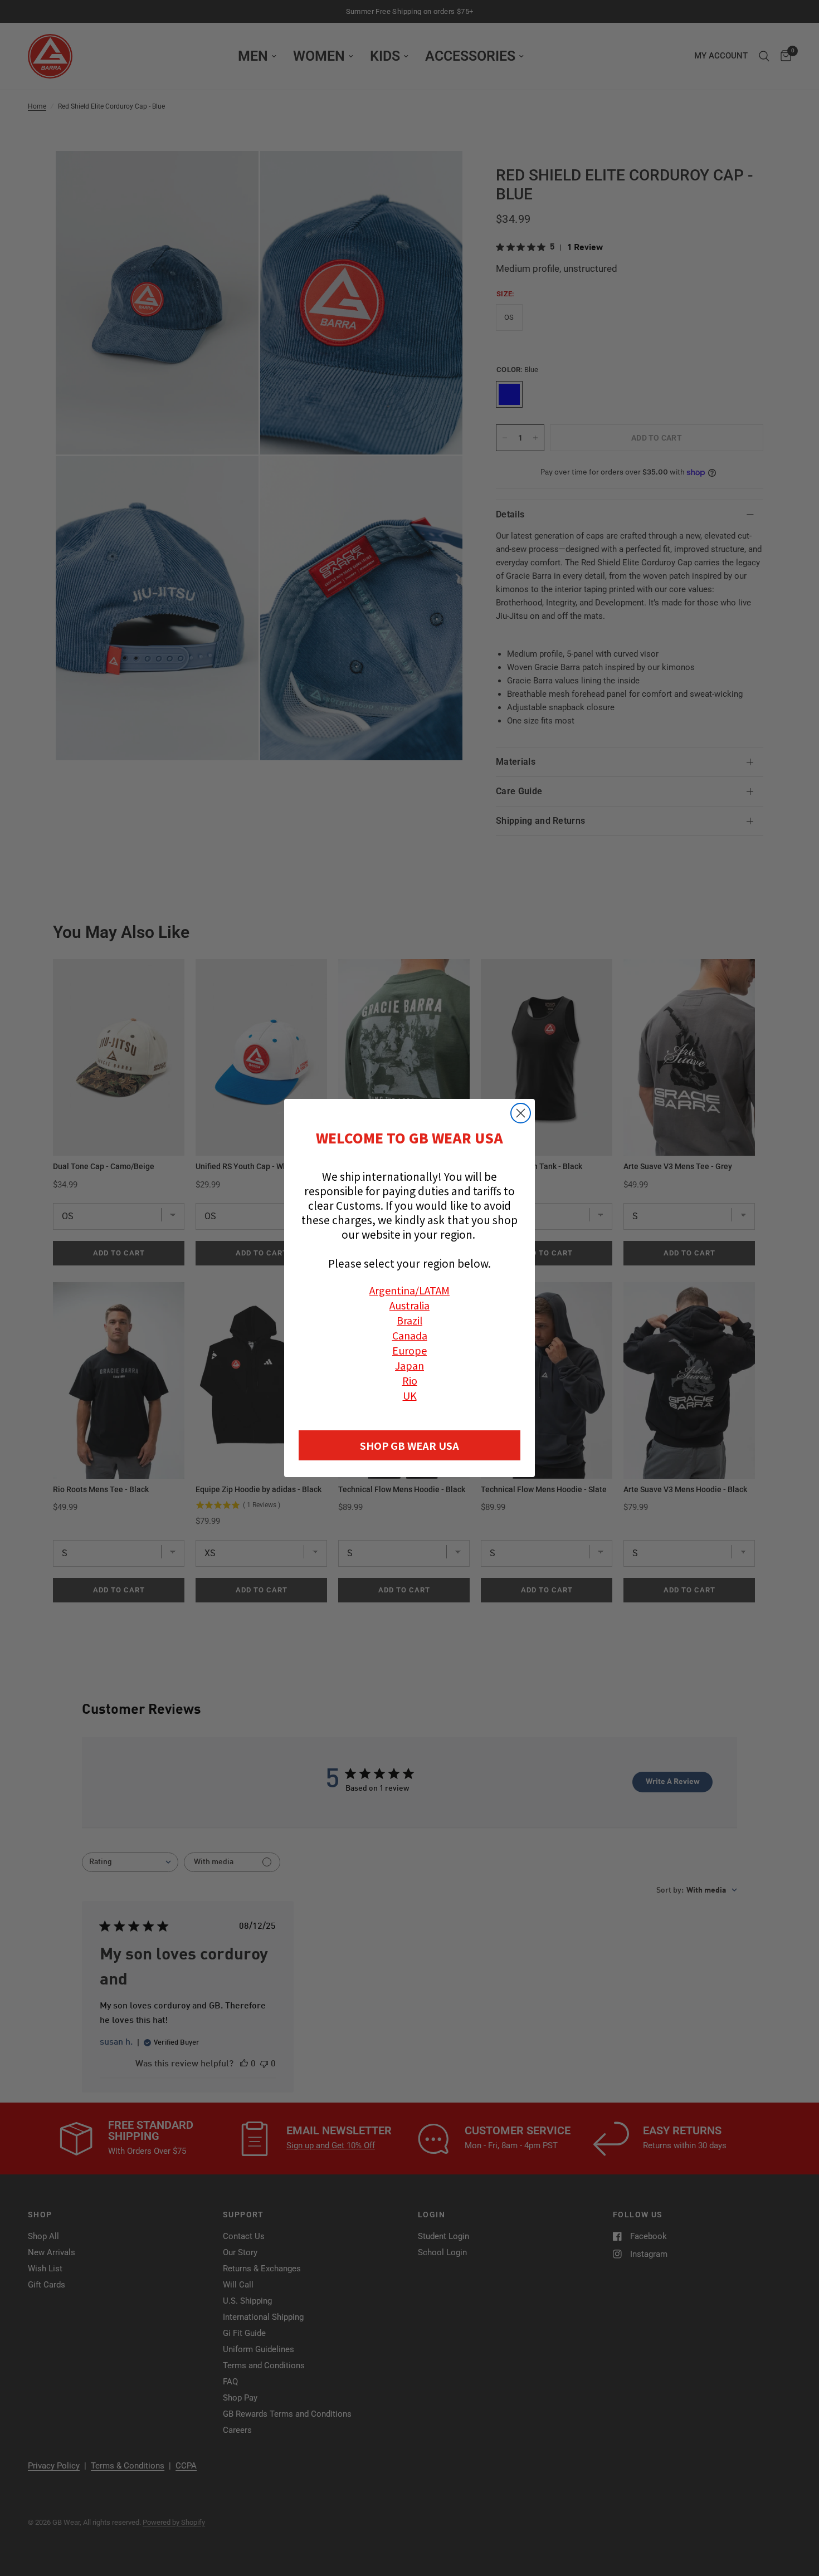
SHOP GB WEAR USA (409, 1445)
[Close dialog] (521, 1113)
